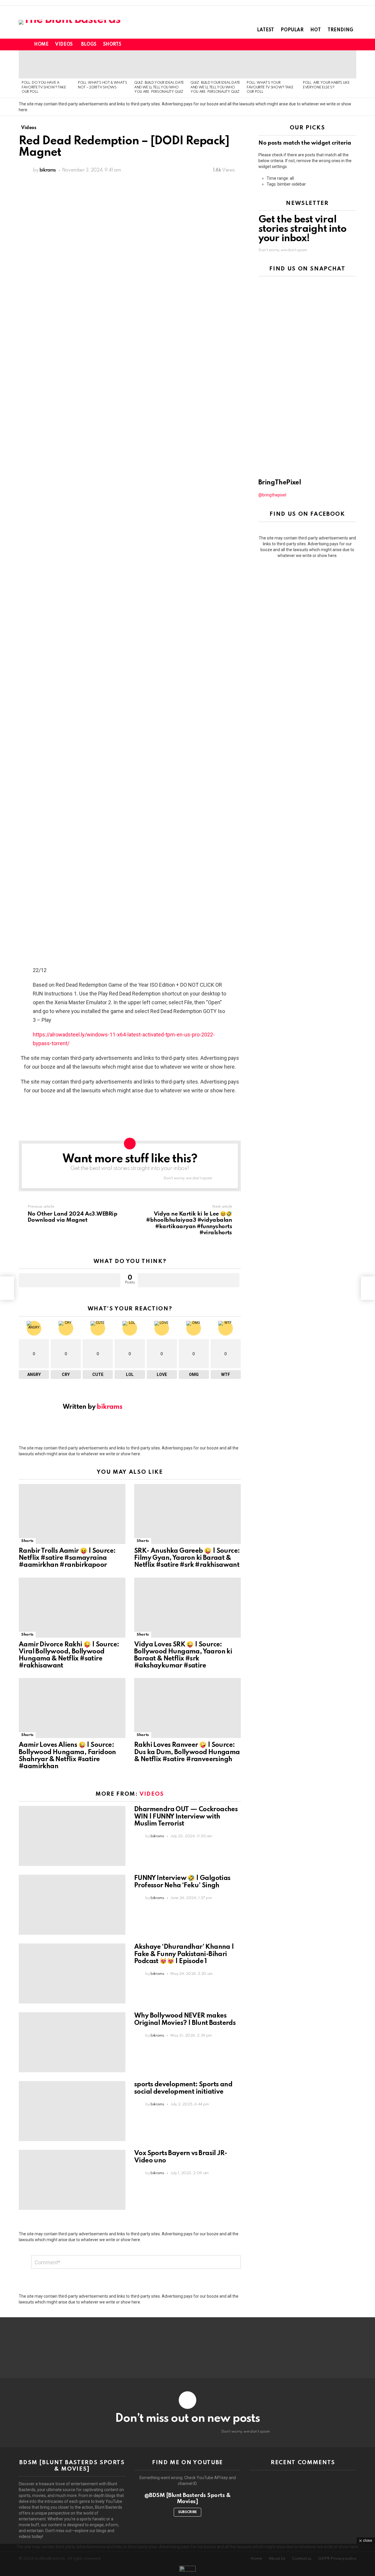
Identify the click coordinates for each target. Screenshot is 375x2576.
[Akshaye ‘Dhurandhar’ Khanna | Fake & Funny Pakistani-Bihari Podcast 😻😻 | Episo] (72, 1973)
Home (41, 44)
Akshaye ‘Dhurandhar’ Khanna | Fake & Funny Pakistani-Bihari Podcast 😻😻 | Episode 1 (184, 1954)
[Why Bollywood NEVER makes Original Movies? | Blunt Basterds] (72, 2042)
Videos (64, 44)
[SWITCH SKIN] (333, 44)
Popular (292, 30)
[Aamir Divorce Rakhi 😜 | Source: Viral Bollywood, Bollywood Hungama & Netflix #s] (72, 1608)
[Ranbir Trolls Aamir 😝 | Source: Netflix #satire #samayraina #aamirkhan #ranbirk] (72, 1514)
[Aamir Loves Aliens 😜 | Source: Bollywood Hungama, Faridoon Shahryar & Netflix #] (72, 1708)
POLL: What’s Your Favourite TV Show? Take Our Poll (270, 87)
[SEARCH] (343, 44)
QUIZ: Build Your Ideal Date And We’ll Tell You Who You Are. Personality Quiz (159, 87)
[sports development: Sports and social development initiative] (72, 2111)
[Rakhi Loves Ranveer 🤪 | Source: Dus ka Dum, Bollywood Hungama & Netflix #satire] (187, 1708)
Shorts (112, 44)
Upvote (70, 1280)
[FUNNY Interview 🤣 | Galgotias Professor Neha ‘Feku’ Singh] (72, 1905)
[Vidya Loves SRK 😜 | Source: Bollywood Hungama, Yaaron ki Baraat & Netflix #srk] (187, 1608)
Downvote (189, 1280)
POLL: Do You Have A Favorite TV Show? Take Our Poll (44, 87)
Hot (316, 30)
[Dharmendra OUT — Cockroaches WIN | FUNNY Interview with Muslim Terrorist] (72, 1836)
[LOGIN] (353, 44)
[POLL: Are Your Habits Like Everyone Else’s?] (328, 64)
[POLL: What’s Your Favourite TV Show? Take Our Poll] (272, 64)
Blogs (89, 44)
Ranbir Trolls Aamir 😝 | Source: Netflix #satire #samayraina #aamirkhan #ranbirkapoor (67, 1558)
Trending (340, 30)
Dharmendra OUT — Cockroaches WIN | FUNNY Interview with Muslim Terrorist (186, 1816)
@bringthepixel (272, 495)
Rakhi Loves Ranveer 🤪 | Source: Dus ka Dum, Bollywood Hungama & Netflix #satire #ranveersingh (187, 1752)
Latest (265, 30)
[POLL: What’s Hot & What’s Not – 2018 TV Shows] (103, 64)
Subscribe (187, 2512)
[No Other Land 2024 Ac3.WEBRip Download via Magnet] (7, 1288)
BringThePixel (280, 483)
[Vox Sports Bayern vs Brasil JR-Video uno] (72, 2180)
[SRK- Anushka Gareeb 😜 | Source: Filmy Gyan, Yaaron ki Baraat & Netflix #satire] (187, 1514)
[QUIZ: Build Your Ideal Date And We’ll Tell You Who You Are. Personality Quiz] (159, 64)
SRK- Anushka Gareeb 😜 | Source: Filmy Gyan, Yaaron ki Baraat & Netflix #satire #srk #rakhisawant (187, 1558)
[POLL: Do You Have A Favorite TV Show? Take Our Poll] (47, 64)
